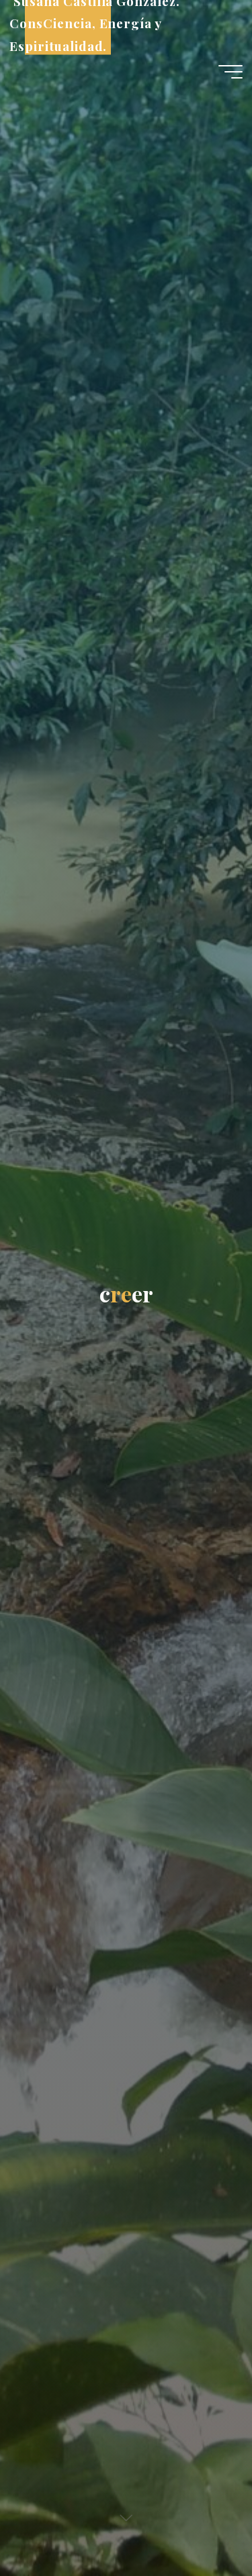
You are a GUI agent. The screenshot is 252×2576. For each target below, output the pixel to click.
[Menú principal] (230, 72)
